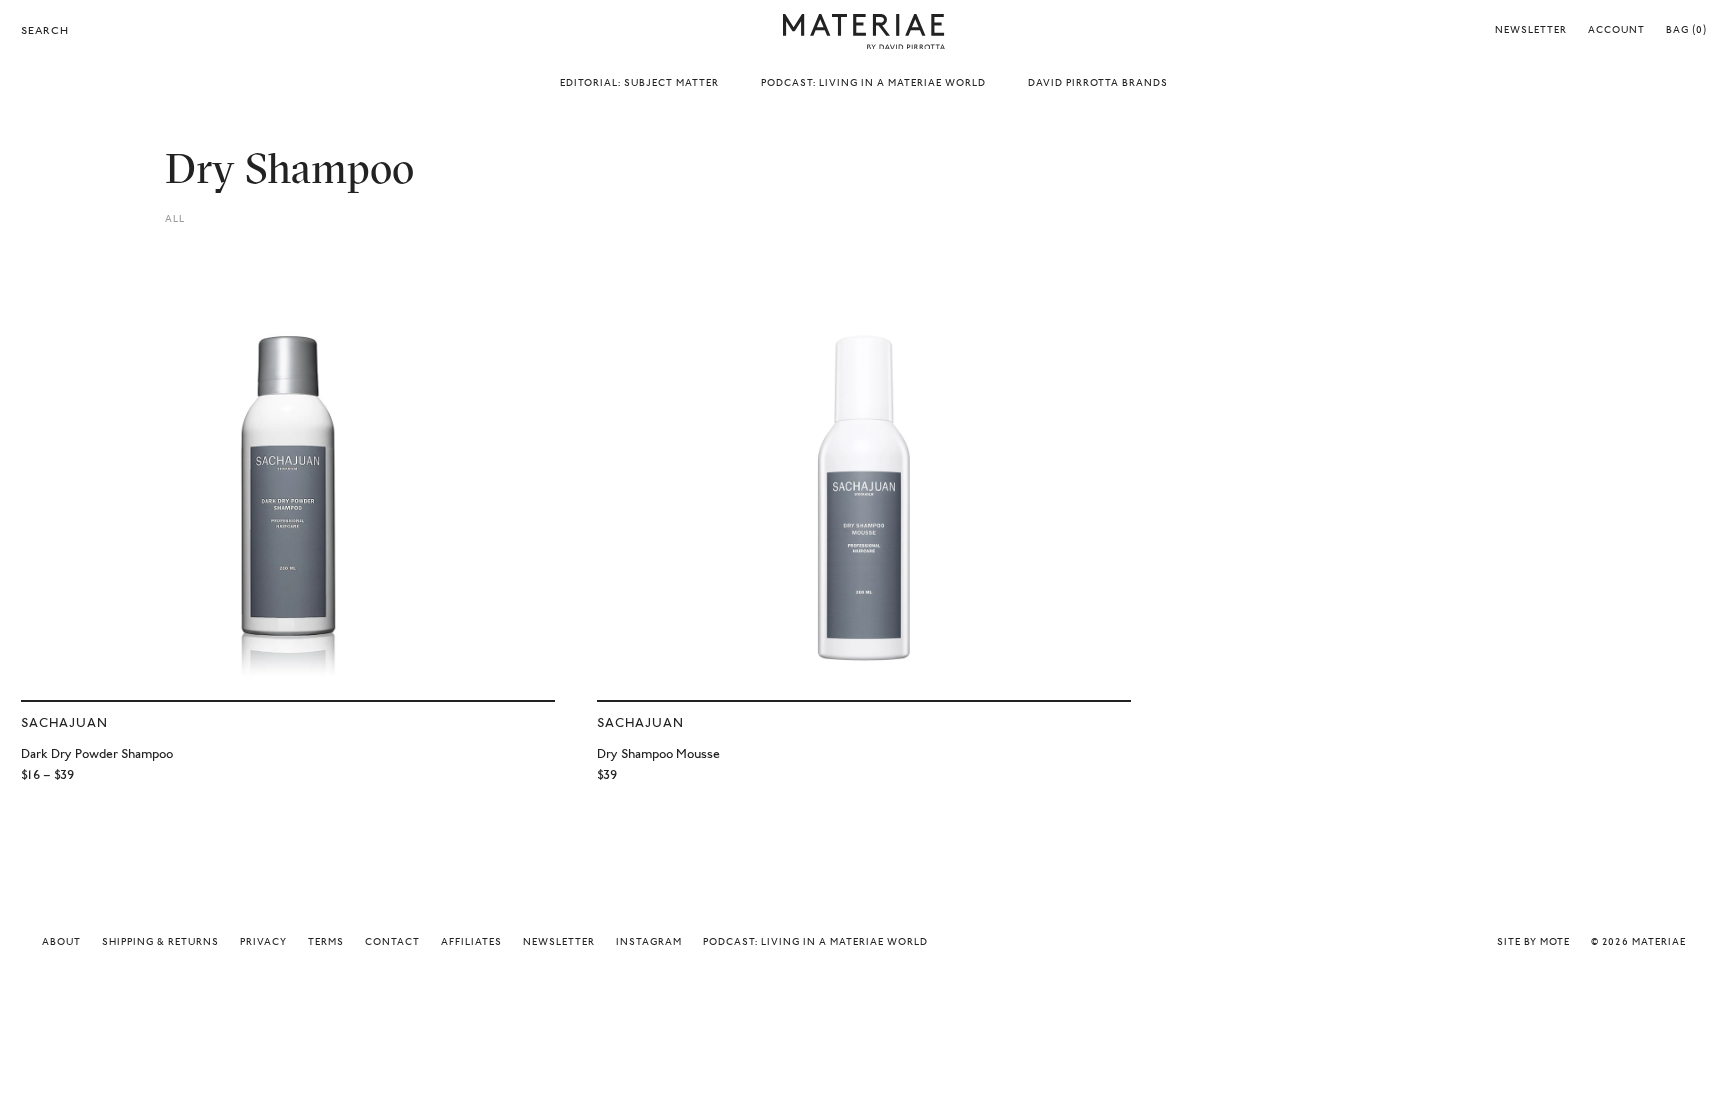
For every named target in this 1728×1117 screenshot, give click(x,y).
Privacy (263, 943)
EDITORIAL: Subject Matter (639, 84)
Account (1616, 31)
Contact (392, 943)
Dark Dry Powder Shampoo (97, 754)
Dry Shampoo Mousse (658, 754)
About (61, 943)
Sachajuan (64, 723)
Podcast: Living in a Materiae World (815, 943)
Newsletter (1531, 31)
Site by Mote (1533, 943)
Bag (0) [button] (1686, 31)
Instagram (649, 943)
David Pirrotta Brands (1098, 84)
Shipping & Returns (160, 943)
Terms (326, 943)
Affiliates (471, 943)
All (175, 220)
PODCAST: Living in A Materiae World (873, 84)
